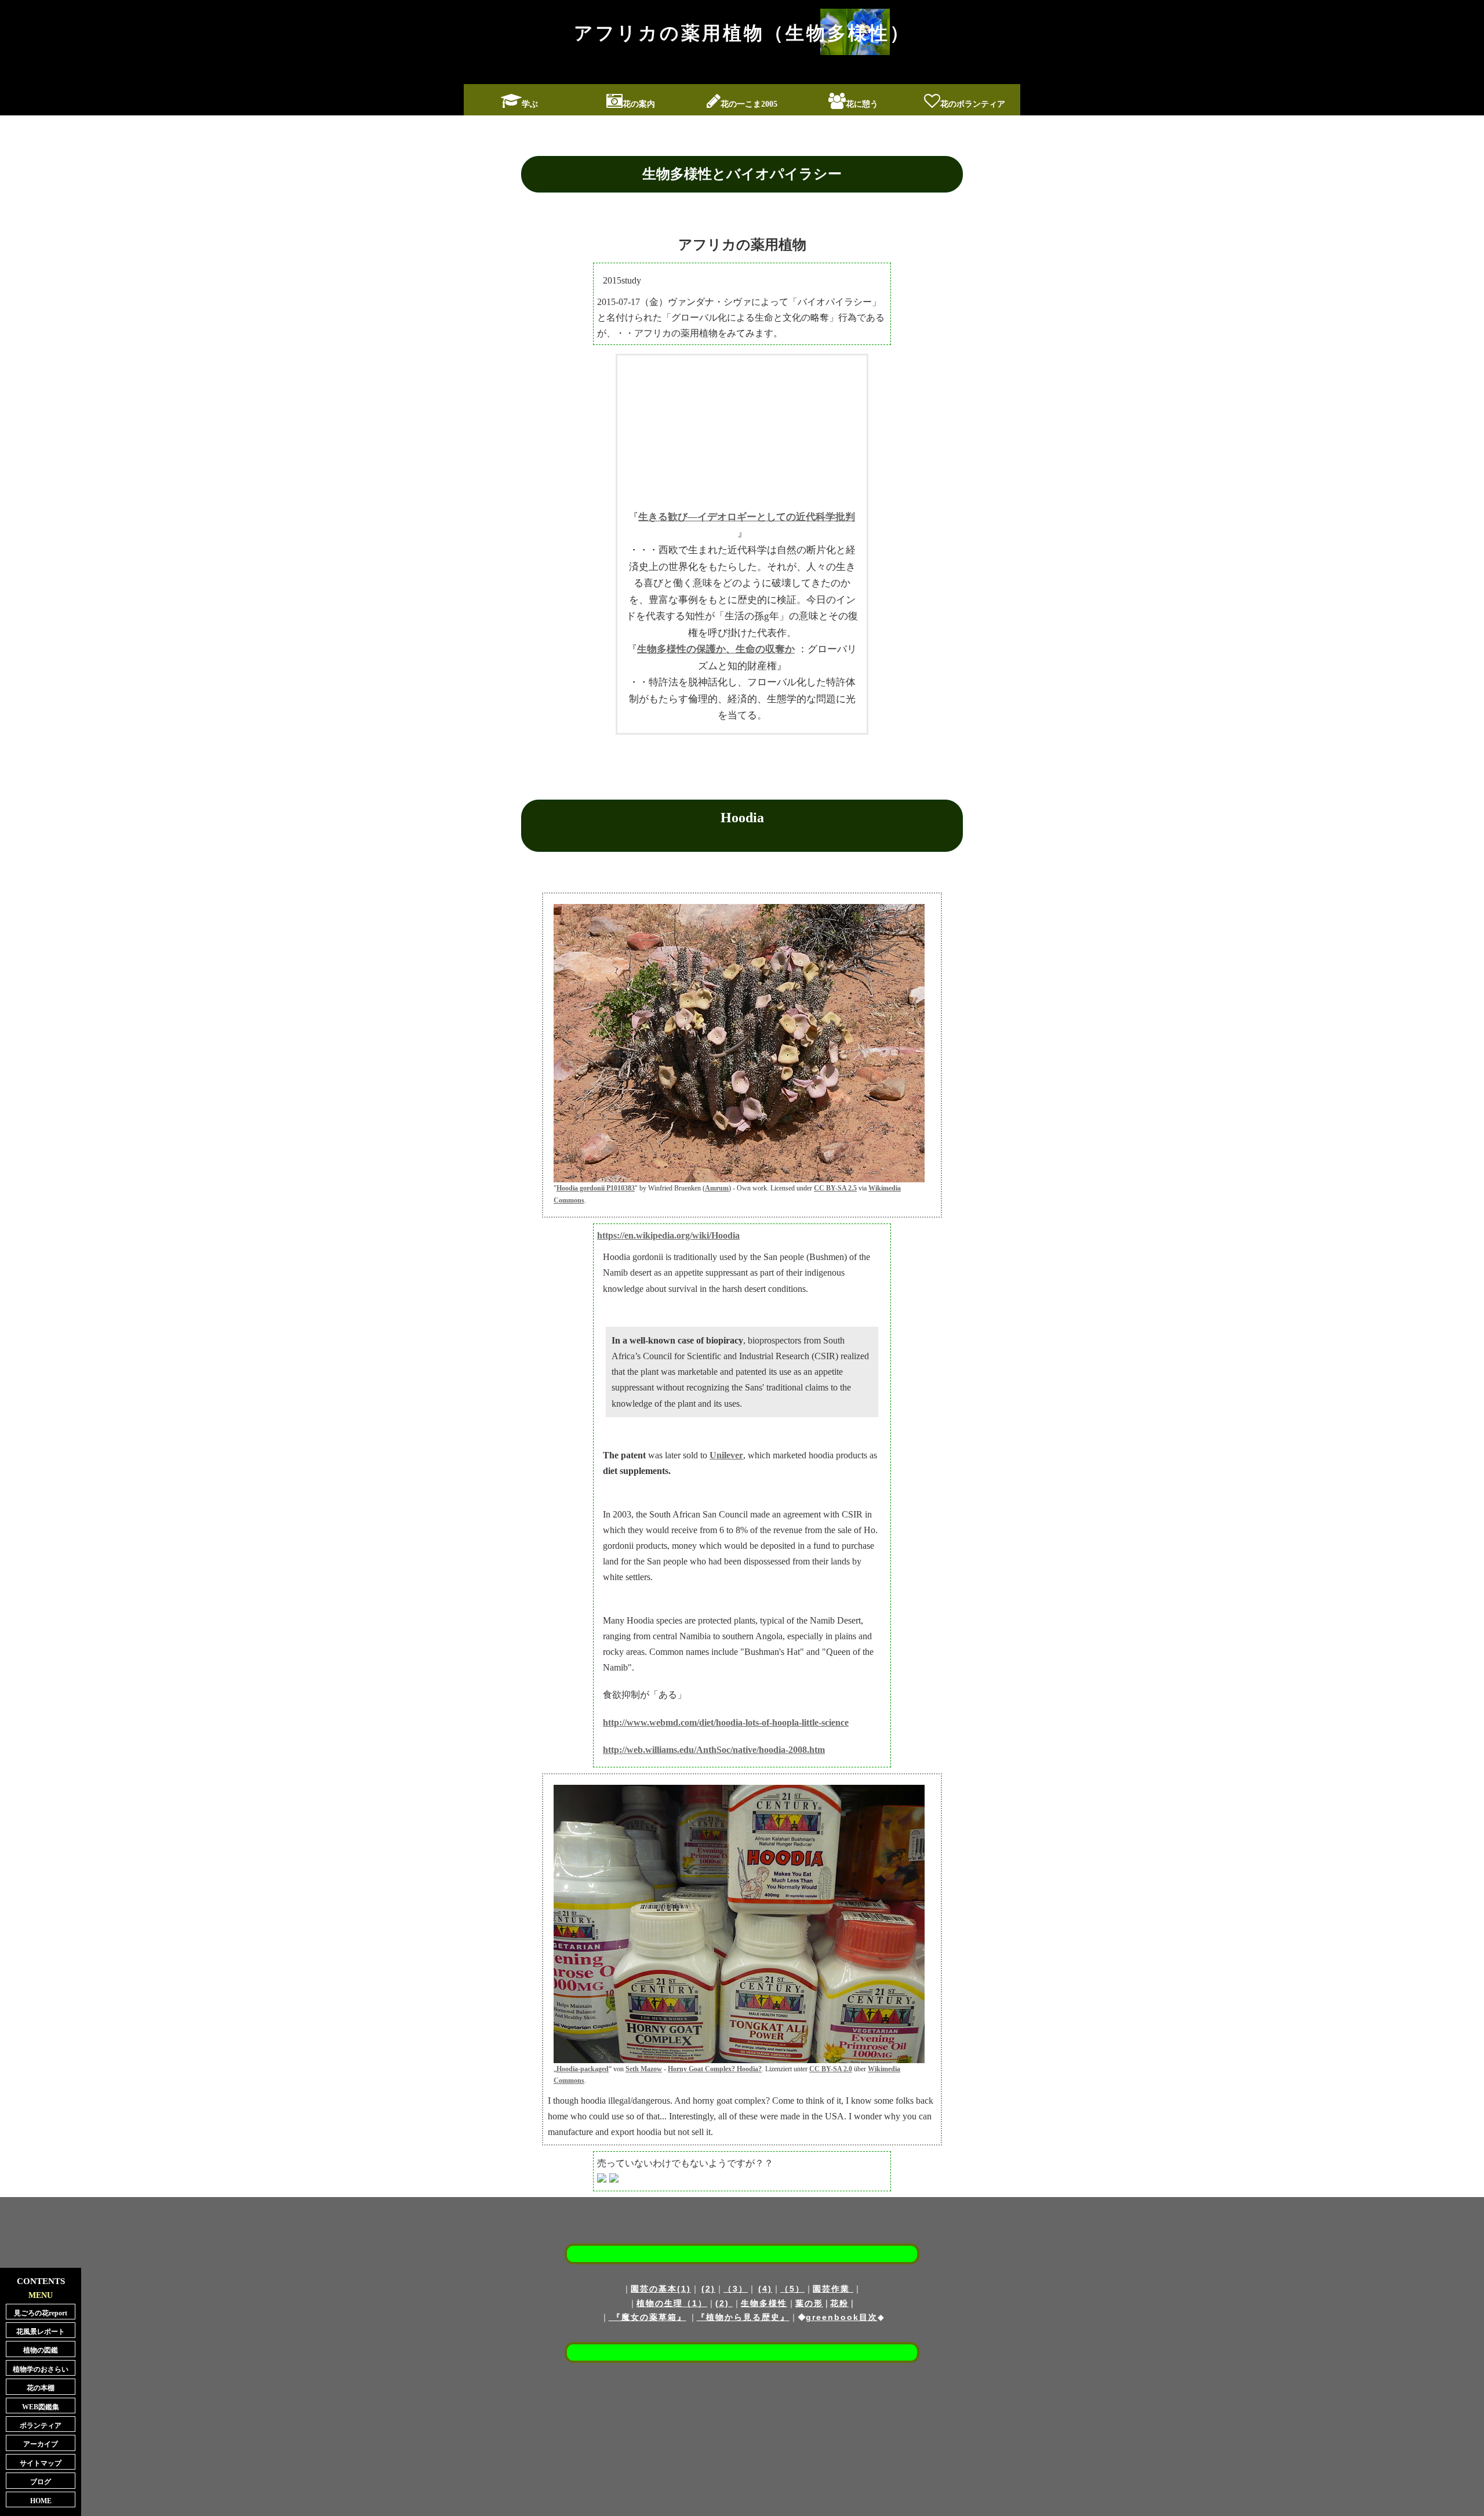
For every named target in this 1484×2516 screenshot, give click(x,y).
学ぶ (530, 104)
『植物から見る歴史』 (743, 2317)
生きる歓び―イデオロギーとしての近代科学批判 (747, 517)
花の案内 (639, 104)
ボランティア (41, 2426)
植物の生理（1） (672, 2303)
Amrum (717, 1188)
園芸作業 (833, 2289)
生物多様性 (764, 2303)
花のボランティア (973, 104)
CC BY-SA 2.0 (831, 2069)
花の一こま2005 (749, 104)
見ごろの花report (41, 2313)
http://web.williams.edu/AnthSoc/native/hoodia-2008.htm (714, 1750)
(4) (765, 2289)
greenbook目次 (842, 2317)
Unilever (726, 1455)
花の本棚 (41, 2388)
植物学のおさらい (41, 2369)
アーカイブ (41, 2444)
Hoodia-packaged (583, 2069)
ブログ (41, 2482)
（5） (792, 2289)
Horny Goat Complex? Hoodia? (715, 2069)
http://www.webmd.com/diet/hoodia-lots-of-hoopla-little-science (726, 1722)
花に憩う (862, 104)
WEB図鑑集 (41, 2407)
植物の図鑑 (41, 2350)
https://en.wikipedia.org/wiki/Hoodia (668, 1235)
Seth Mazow (644, 2069)
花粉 (839, 2303)
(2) (708, 2289)
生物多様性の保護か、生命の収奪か (716, 649)
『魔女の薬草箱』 (648, 2317)
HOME (41, 2501)
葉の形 (809, 2303)
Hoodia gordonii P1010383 (596, 1188)
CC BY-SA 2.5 (835, 1188)
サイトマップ (41, 2463)
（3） (736, 2289)
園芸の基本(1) (661, 2289)
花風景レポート (41, 2332)
